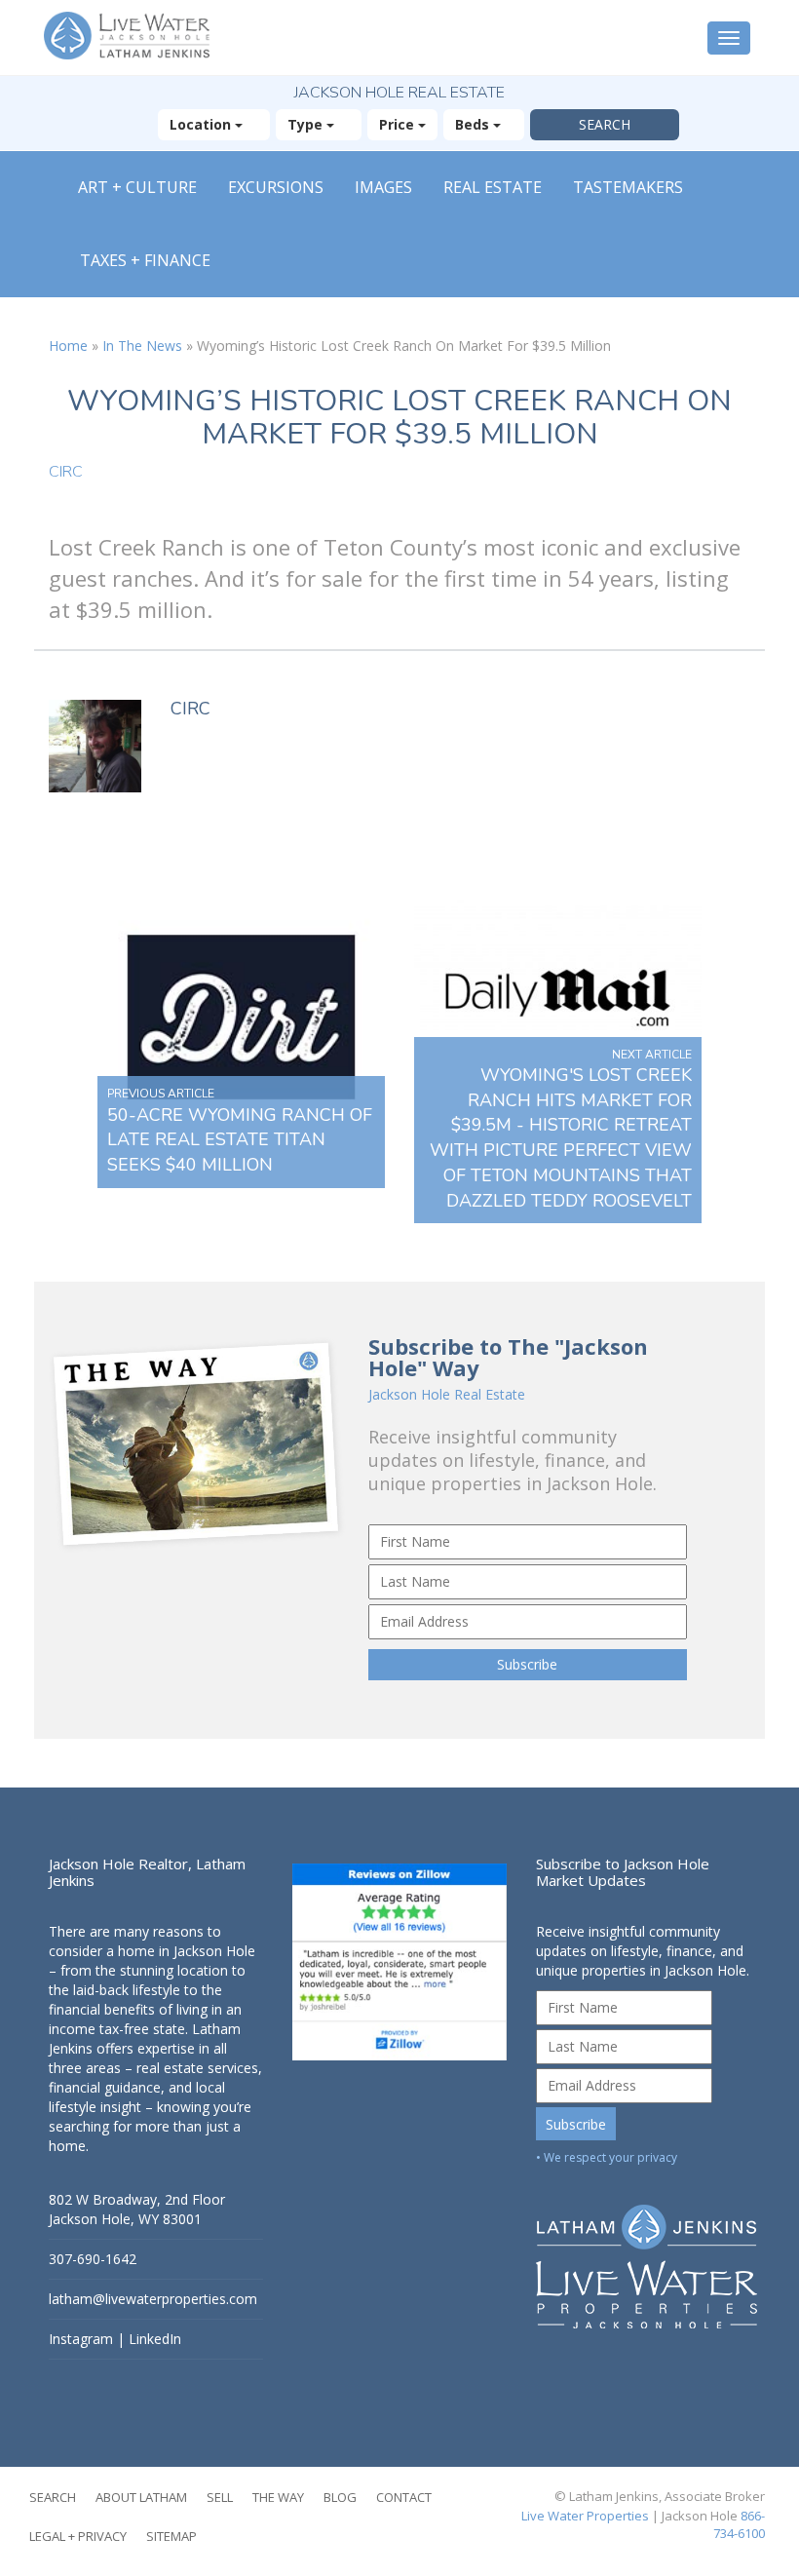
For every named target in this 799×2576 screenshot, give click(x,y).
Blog (340, 2497)
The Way (278, 2497)
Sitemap (171, 2536)
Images (383, 187)
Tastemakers (628, 187)
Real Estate (493, 187)
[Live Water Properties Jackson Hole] (643, 2252)
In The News (142, 346)
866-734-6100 (739, 2525)
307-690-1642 (93, 2259)
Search (53, 2497)
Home (68, 346)
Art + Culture (137, 187)
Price (399, 124)
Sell (220, 2497)
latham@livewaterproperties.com (153, 2299)
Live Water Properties (585, 2516)
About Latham (141, 2497)
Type (307, 124)
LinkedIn (155, 2339)
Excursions (276, 187)
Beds (474, 124)
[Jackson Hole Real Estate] (132, 38)
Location (202, 124)
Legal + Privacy (78, 2536)
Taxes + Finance (145, 260)
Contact (404, 2497)
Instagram (81, 2339)
